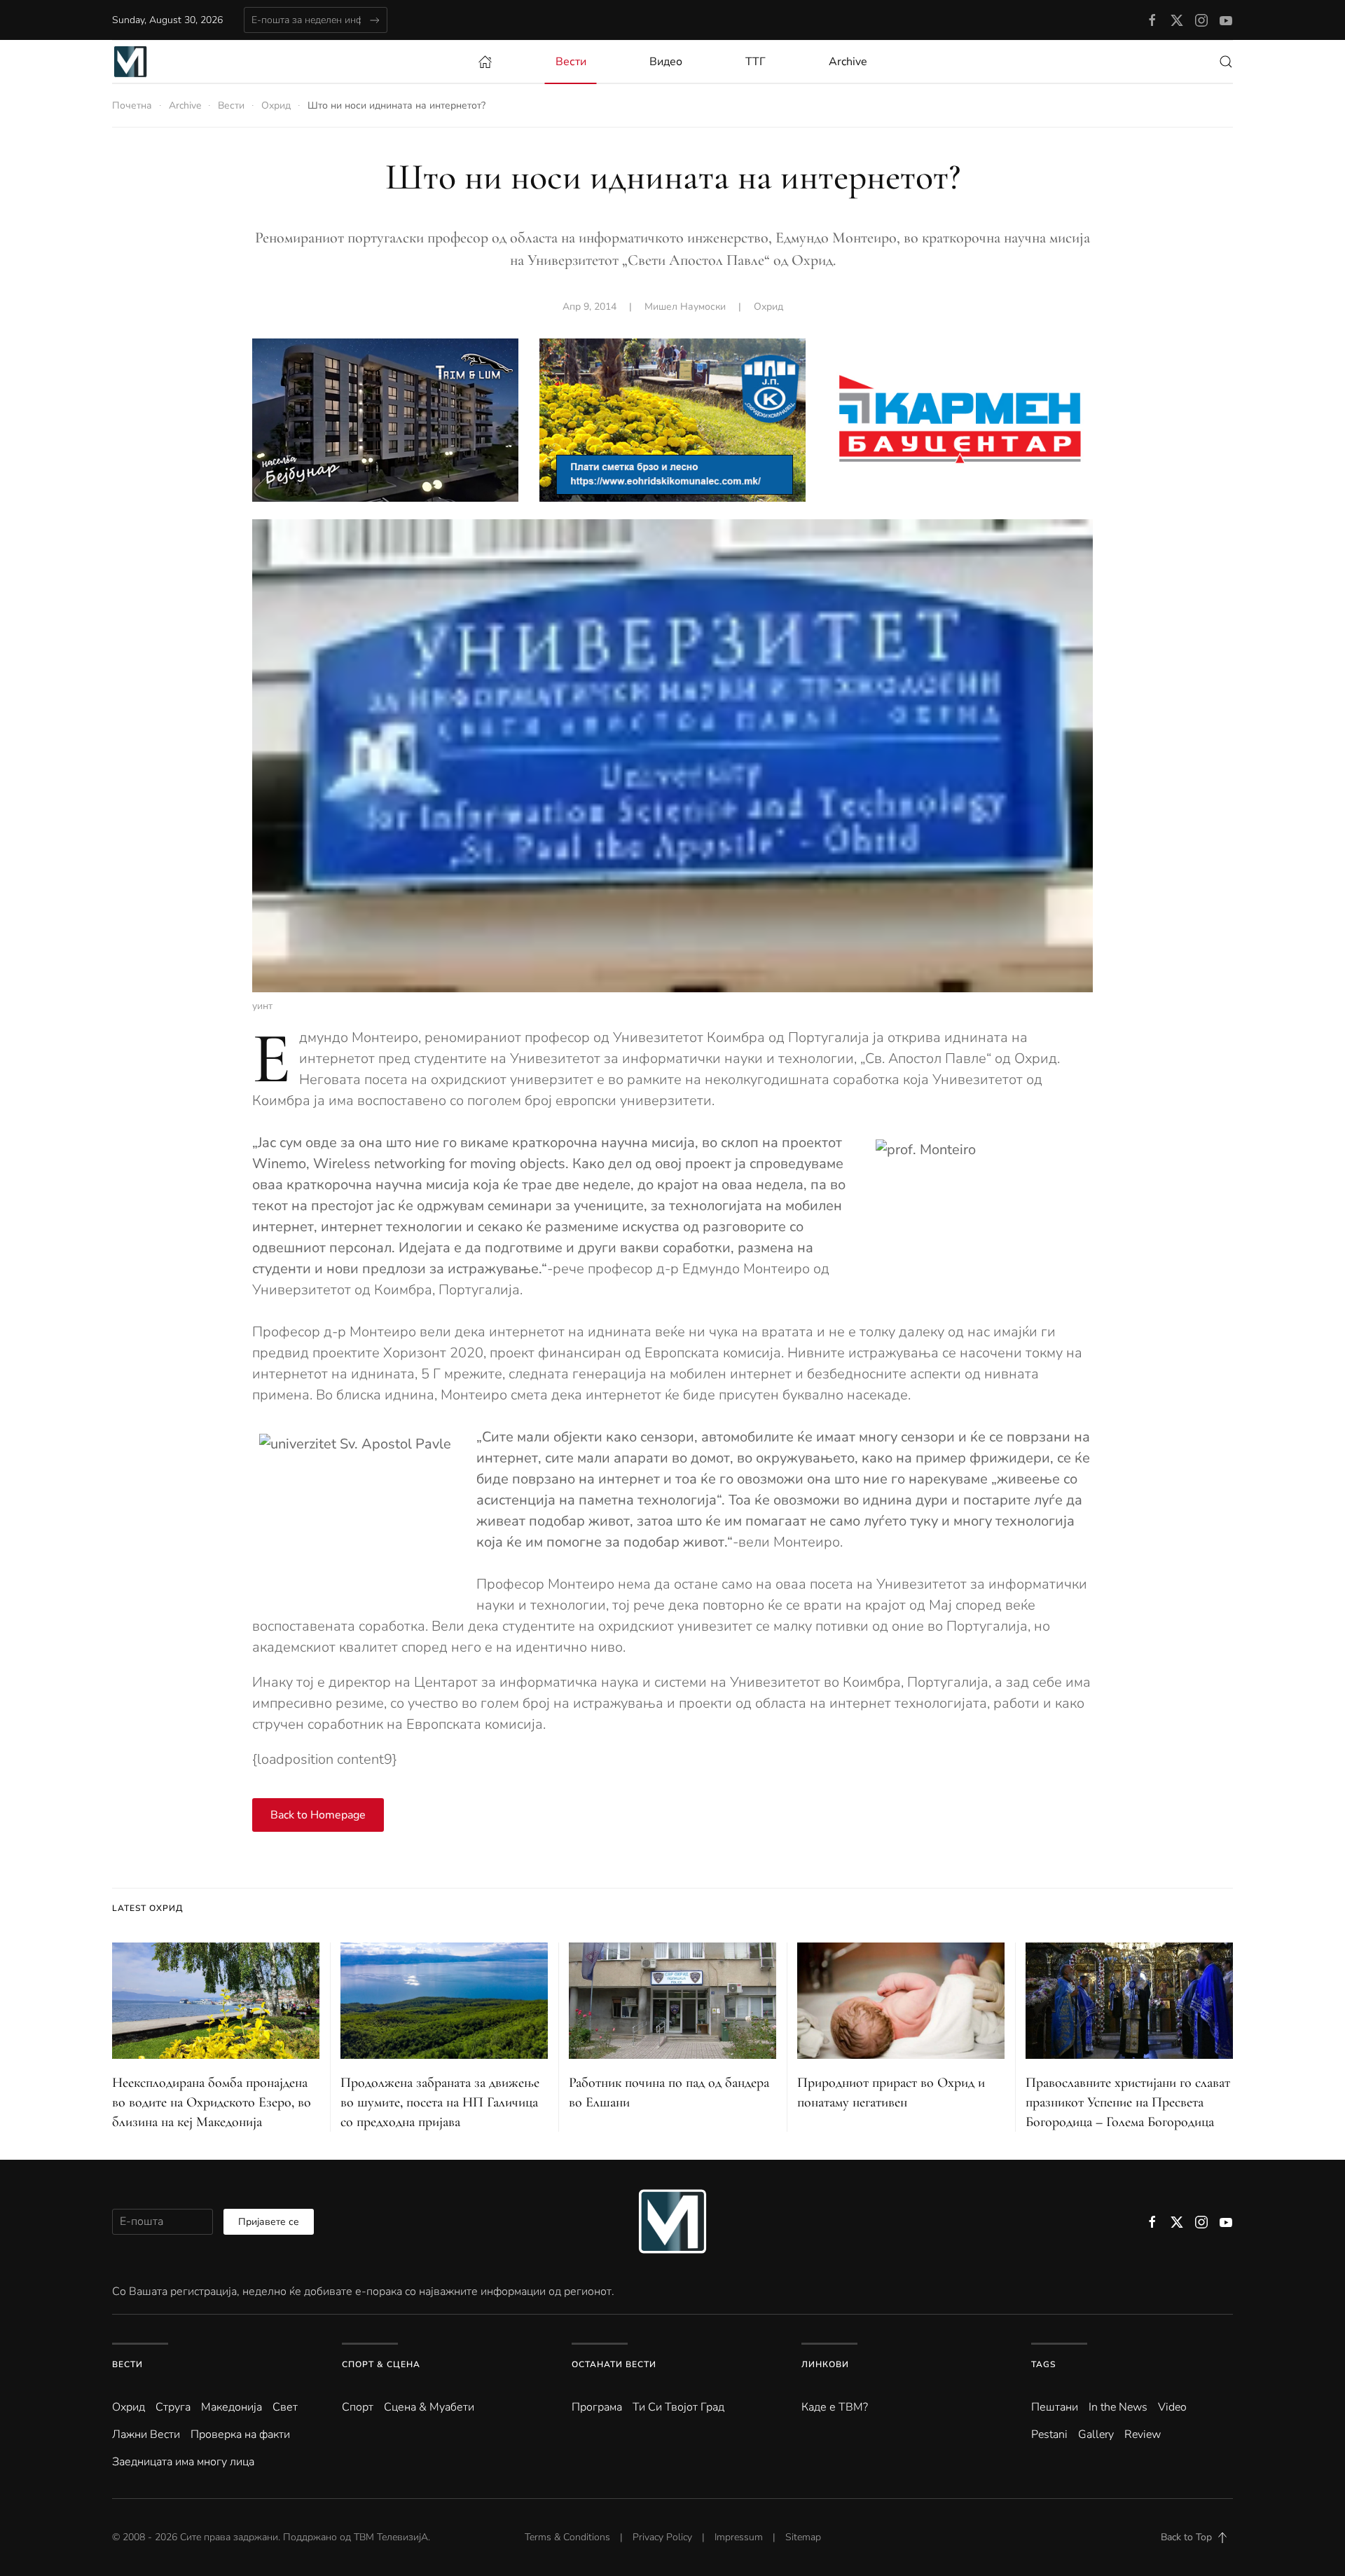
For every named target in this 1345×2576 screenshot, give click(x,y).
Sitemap (803, 2537)
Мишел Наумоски (685, 307)
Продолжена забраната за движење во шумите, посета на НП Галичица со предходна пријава (440, 2102)
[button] (1226, 62)
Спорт (358, 2407)
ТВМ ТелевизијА (391, 2537)
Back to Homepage (318, 1815)
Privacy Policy (662, 2537)
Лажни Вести (146, 2434)
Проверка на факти (240, 2434)
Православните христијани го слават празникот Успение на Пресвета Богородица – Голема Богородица (1128, 2102)
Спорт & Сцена (381, 2364)
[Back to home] (130, 62)
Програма (597, 2407)
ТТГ (756, 62)
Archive (848, 62)
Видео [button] (666, 62)
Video (1172, 2407)
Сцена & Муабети (429, 2407)
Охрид (768, 307)
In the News (1118, 2407)
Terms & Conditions (567, 2537)
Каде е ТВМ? (835, 2407)
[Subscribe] (374, 20)
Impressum (739, 2537)
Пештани (1055, 2407)
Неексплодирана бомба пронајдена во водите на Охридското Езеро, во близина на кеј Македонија (212, 2102)
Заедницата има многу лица (183, 2462)
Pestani (1049, 2434)
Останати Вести (614, 2364)
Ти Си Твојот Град (678, 2407)
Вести (127, 2364)
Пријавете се (269, 2222)
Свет (285, 2407)
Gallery (1096, 2434)
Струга (173, 2407)
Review (1143, 2434)
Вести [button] (571, 62)
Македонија (232, 2407)
